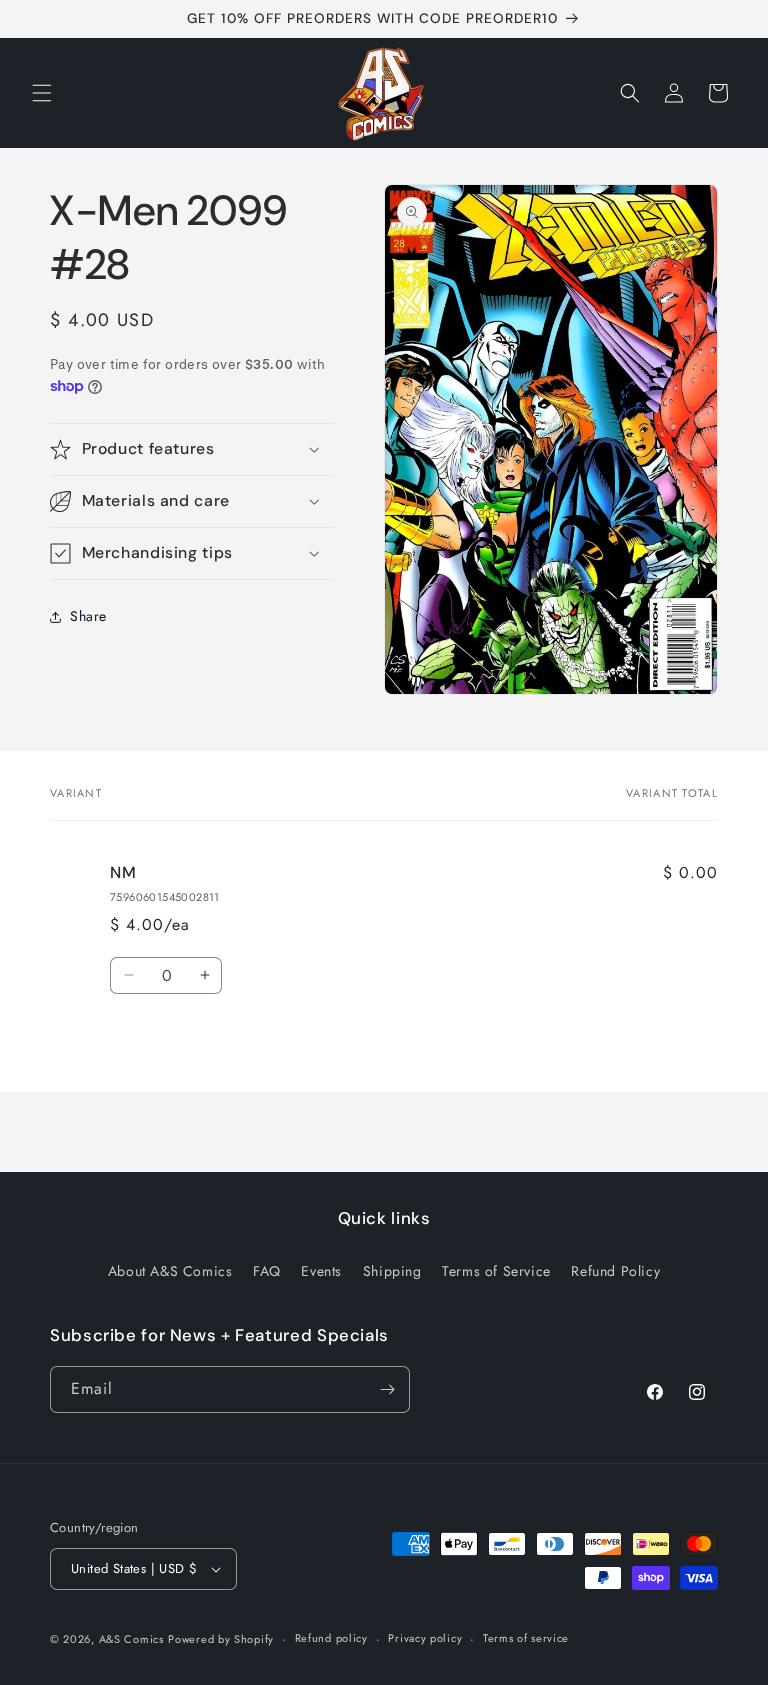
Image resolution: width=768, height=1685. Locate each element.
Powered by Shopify (221, 1639)
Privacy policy (425, 1638)
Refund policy (331, 1638)
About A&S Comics (170, 1271)
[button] (42, 93)
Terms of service (526, 1638)
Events (321, 1271)
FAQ (267, 1271)
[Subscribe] (387, 1389)
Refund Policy (615, 1271)
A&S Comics (131, 1639)
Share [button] (88, 616)
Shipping (392, 1271)
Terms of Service (496, 1271)
